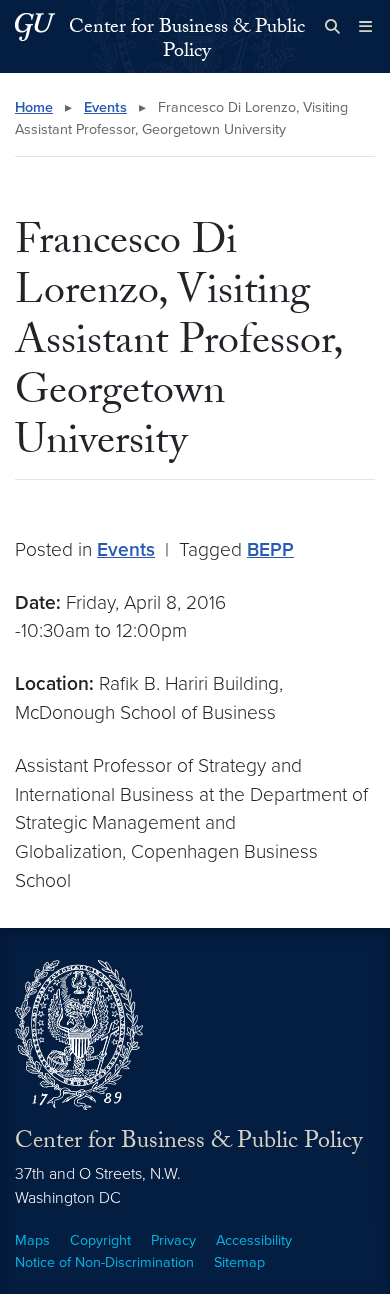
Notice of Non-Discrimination (104, 1262)
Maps (32, 1240)
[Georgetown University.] (35, 26)
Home (34, 107)
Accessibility (254, 1240)
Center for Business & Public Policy (187, 41)
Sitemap (239, 1262)
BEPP (270, 549)
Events (105, 107)
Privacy (173, 1240)
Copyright (100, 1240)
